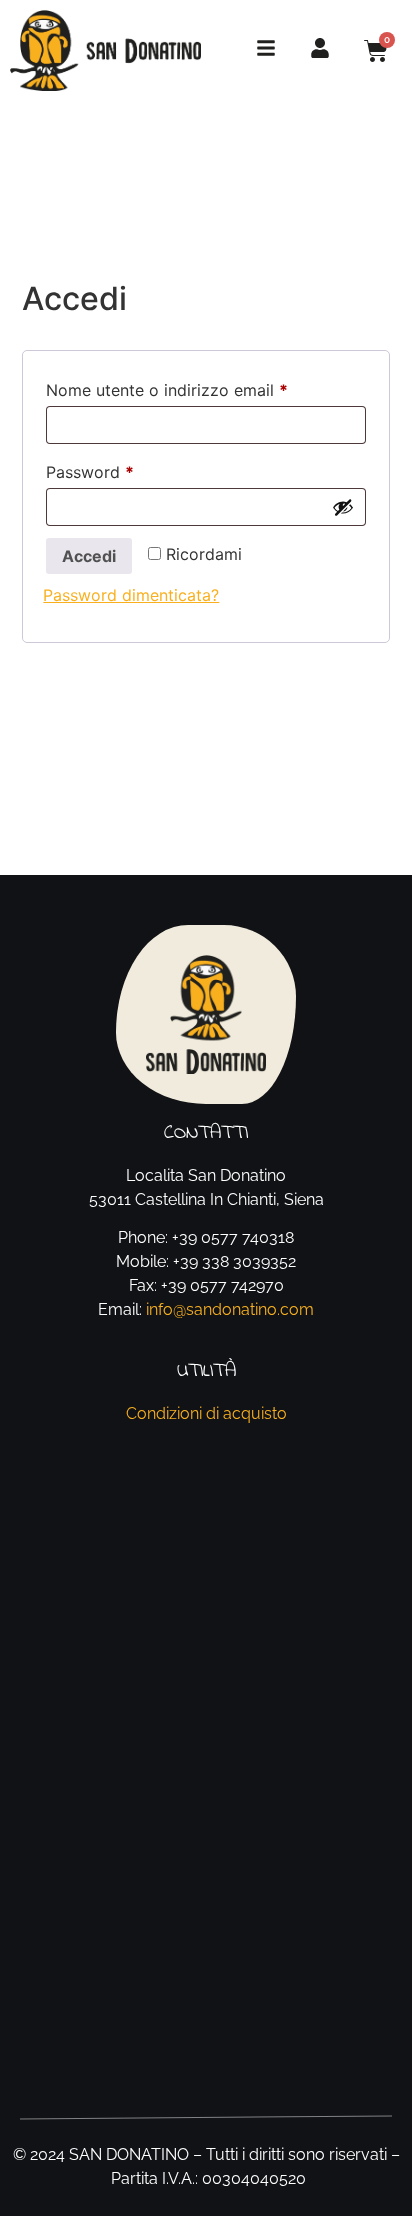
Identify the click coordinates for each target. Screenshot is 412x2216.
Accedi (89, 556)
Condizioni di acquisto (206, 1413)
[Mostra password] (343, 507)
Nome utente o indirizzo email (201, 387)
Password (124, 469)
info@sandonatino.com (230, 1309)
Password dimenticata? (131, 595)
